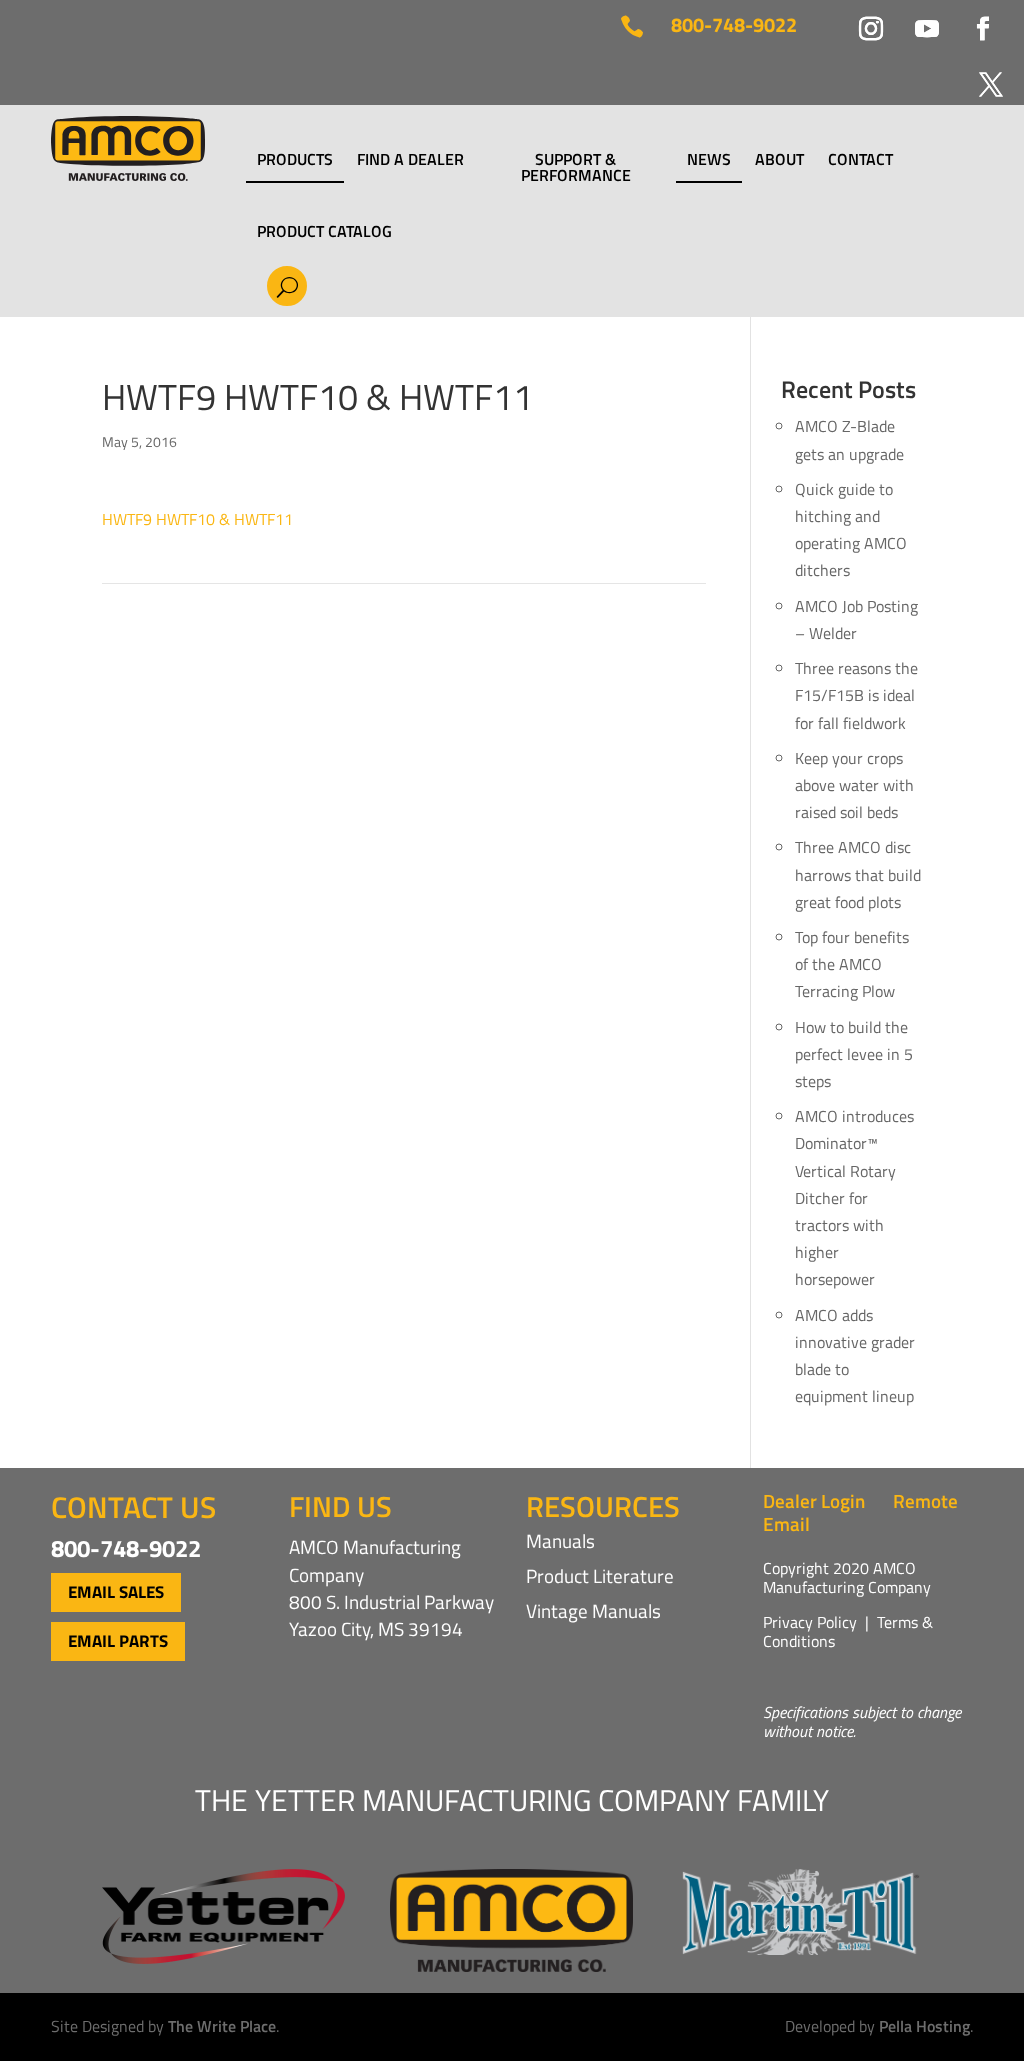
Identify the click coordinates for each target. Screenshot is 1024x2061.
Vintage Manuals (593, 1610)
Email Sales (116, 1592)
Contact (860, 161)
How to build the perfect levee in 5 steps (854, 1054)
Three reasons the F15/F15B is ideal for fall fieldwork (856, 695)
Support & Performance (576, 167)
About (779, 161)
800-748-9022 (734, 24)
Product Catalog (324, 231)
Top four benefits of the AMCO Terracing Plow (852, 964)
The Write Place (222, 2026)
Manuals (560, 1540)
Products (295, 161)
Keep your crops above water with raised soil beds (854, 785)
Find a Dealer (410, 161)
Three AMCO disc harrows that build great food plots (858, 874)
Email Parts (118, 1641)
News (709, 161)
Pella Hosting (924, 2026)
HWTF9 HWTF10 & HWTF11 (197, 519)
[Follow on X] (979, 73)
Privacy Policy (810, 1622)
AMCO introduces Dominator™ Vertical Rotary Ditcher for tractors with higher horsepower (854, 1197)
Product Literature (600, 1575)
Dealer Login (814, 1500)
